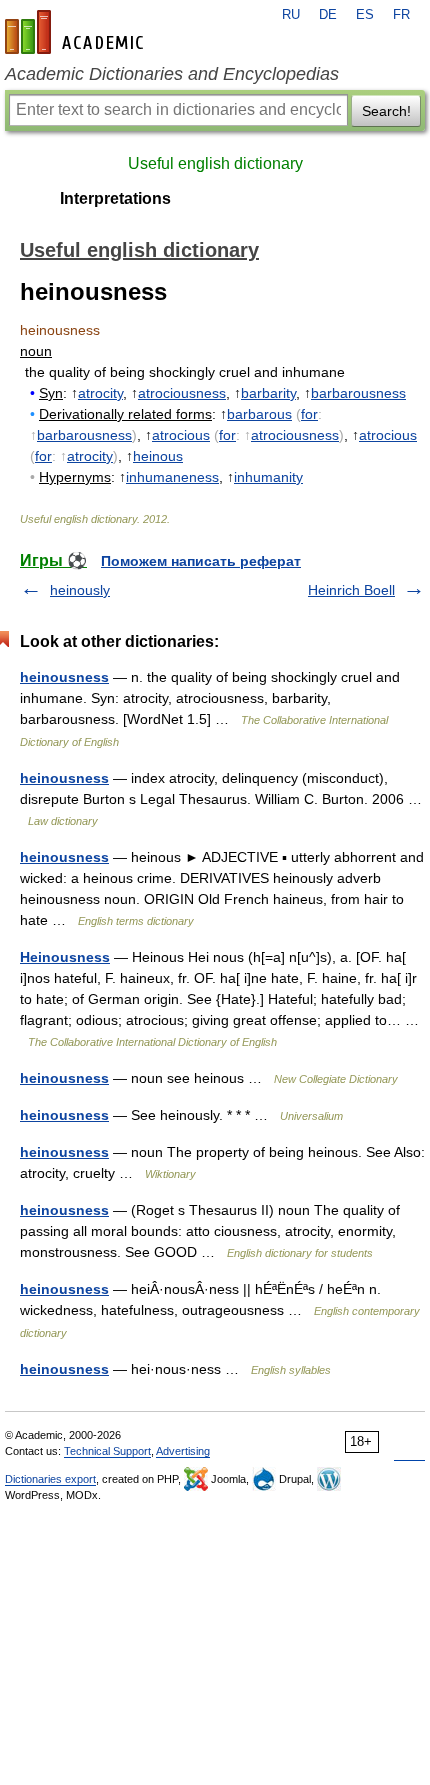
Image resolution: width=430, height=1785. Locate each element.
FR (401, 15)
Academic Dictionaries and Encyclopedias (172, 74)
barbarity (268, 393)
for (309, 414)
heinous (158, 456)
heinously (80, 590)
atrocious (181, 435)
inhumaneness (172, 477)
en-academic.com (77, 32)
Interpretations (115, 198)
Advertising (183, 1451)
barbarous (259, 414)
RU (291, 15)
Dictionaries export (50, 1479)
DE (328, 15)
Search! (386, 111)
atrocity (100, 393)
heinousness (64, 677)
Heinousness (65, 957)
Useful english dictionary (215, 163)
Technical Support (107, 1451)
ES (365, 15)
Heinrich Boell (351, 590)
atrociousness (182, 393)
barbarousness (358, 393)
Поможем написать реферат (201, 561)
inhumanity (268, 477)
